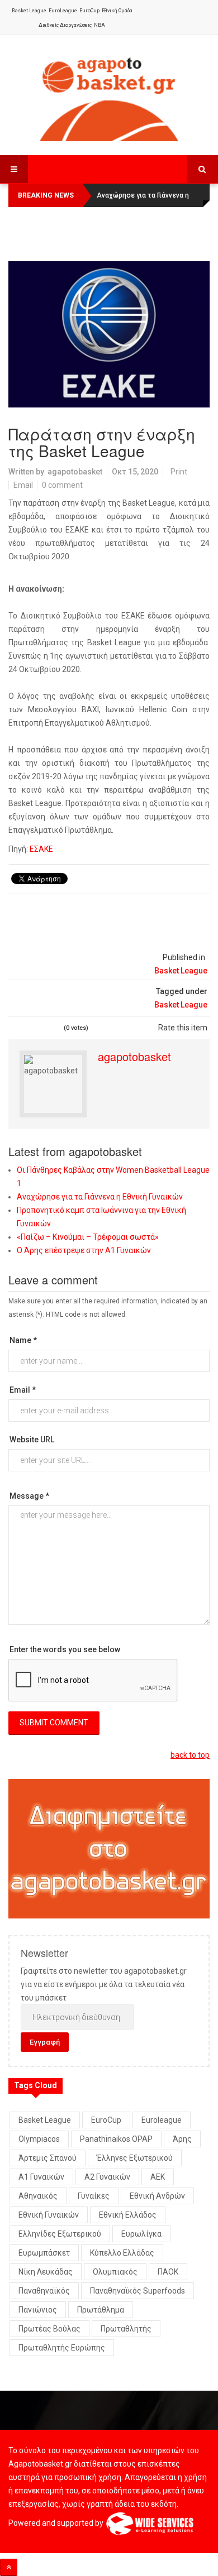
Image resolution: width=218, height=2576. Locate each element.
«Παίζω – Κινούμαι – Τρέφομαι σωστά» (88, 1237)
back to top (190, 1755)
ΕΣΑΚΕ (41, 849)
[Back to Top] (9, 2567)
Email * (23, 1390)
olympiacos (39, 2139)
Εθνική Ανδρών (157, 2196)
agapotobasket (75, 472)
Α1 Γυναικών (41, 2177)
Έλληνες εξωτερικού (135, 2158)
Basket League (29, 11)
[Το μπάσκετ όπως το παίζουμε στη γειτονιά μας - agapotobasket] (109, 97)
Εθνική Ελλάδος (128, 2215)
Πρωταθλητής (126, 2329)
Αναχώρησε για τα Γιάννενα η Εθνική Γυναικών (100, 1197)
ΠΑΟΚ (168, 2272)
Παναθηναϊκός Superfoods (138, 2291)
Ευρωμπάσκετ (44, 2253)
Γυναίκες (94, 2196)
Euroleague (162, 2120)
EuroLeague (63, 11)
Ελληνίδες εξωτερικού (60, 2234)
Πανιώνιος (38, 2310)
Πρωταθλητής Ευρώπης (62, 2348)
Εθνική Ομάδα (117, 11)
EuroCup (89, 11)
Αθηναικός (38, 2196)
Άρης (182, 2139)
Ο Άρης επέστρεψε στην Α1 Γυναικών (84, 1250)
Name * (23, 1340)
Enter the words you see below (65, 1649)
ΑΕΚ (158, 2177)
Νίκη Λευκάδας (46, 2272)
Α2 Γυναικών (107, 2177)
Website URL (32, 1440)
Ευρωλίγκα (141, 2234)
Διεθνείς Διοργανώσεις (65, 25)
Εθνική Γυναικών (49, 2215)
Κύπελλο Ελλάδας (122, 2253)
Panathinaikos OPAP (116, 2139)
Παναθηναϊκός (44, 2291)
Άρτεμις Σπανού (48, 2158)
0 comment (62, 485)
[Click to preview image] (109, 334)
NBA (99, 25)
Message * (29, 1496)
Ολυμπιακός (115, 2272)
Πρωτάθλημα (101, 2310)
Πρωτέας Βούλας (49, 2329)
